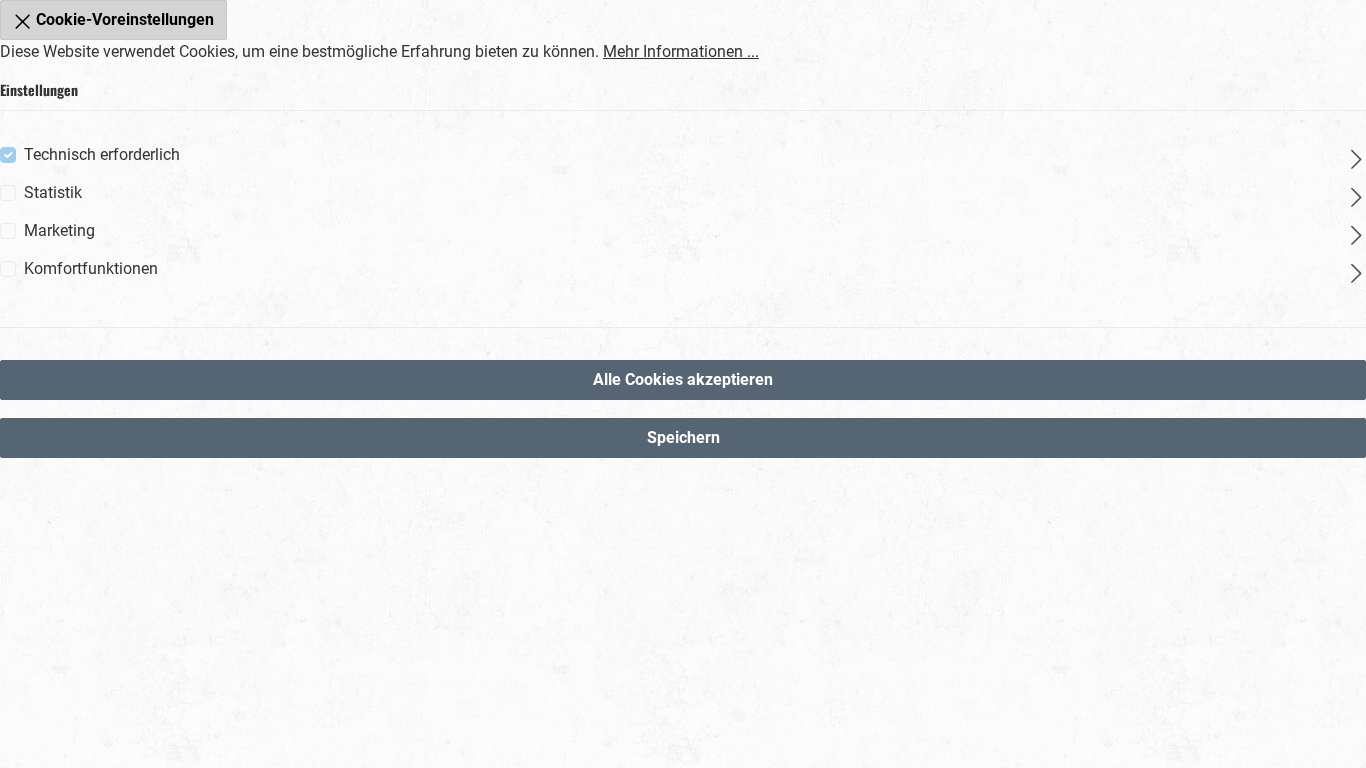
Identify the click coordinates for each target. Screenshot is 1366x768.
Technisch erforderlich (102, 154)
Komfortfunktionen (91, 268)
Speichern (683, 437)
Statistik (53, 192)
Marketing (59, 230)
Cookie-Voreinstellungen (123, 19)
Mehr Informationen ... (681, 51)
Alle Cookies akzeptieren (683, 379)
